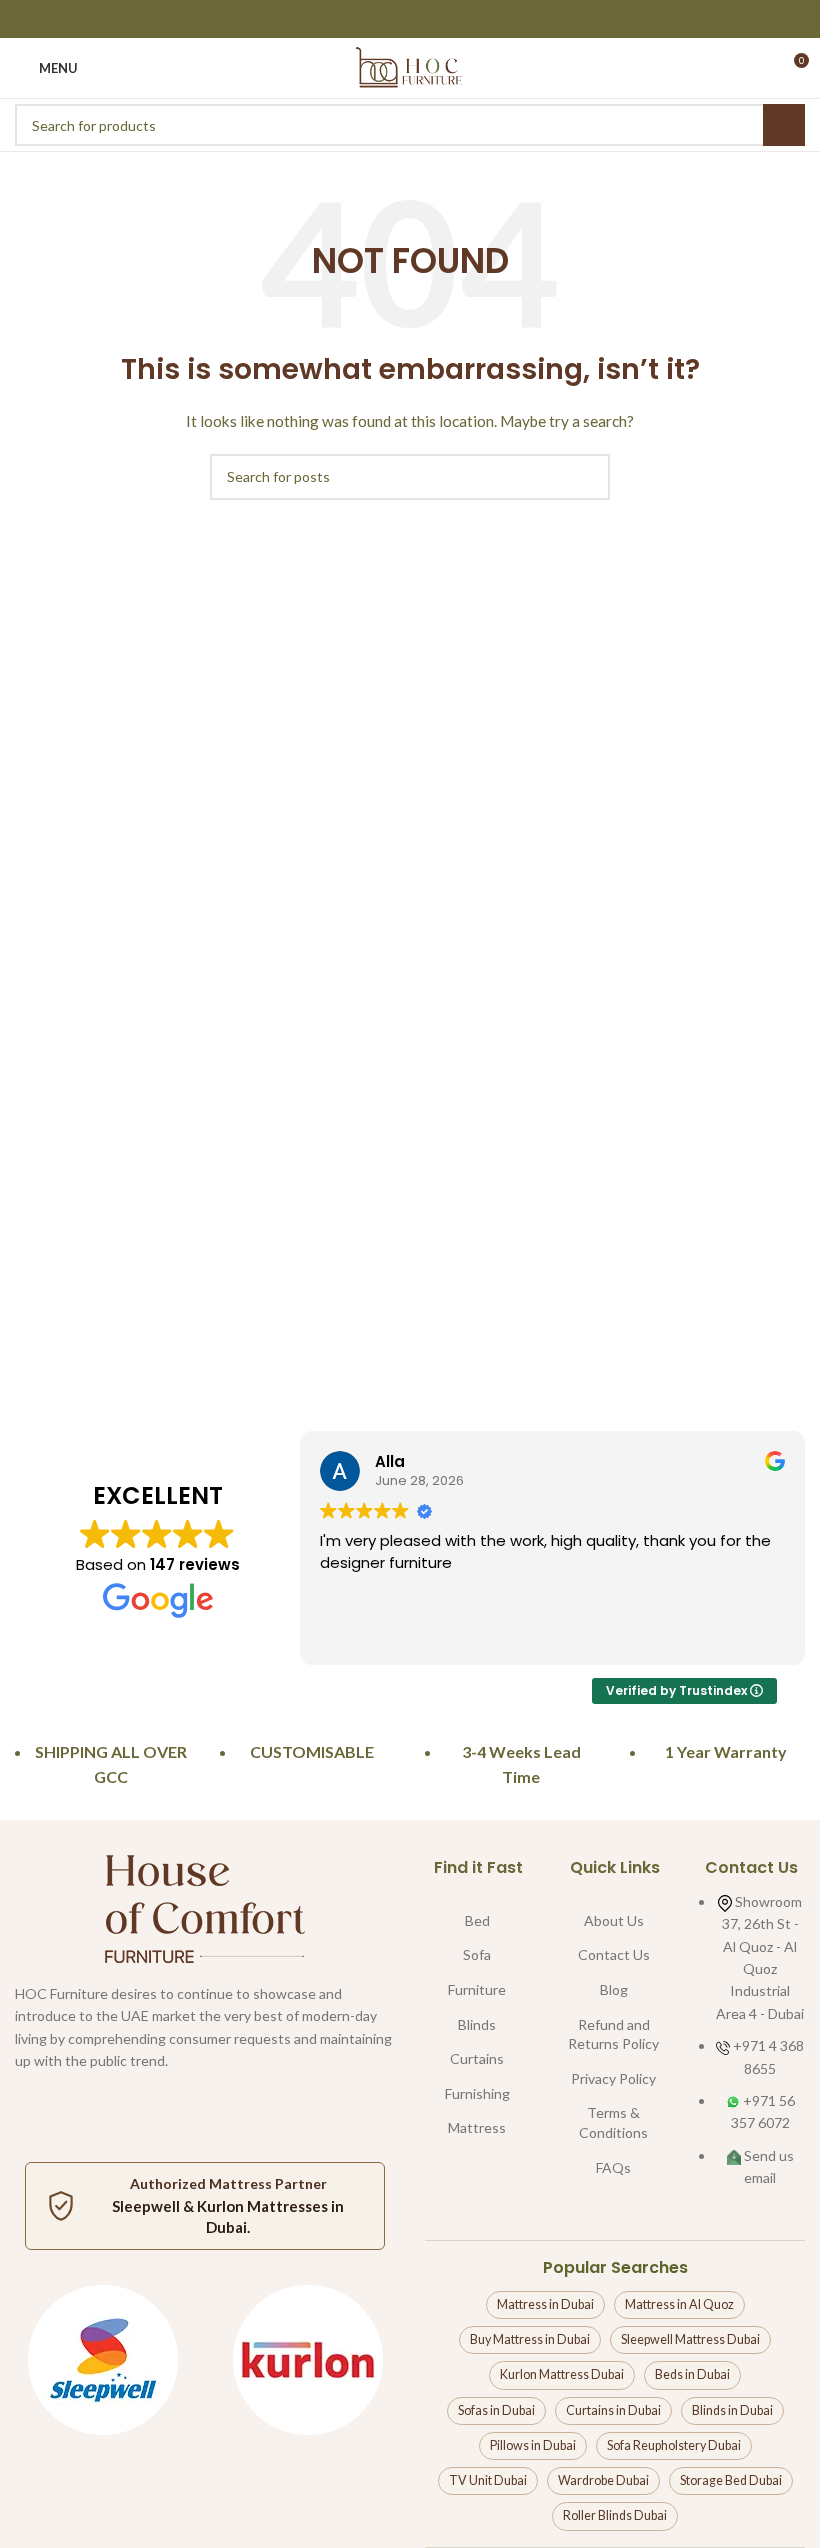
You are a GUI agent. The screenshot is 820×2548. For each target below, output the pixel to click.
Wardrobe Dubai (603, 2480)
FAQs (613, 2167)
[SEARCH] (784, 125)
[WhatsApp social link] (280, 2092)
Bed (477, 1920)
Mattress (477, 2127)
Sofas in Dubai (496, 2410)
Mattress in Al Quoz (679, 2304)
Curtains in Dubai (613, 2410)
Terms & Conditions (613, 2122)
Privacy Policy (613, 2078)
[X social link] (384, 19)
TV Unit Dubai (488, 2480)
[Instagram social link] (130, 2092)
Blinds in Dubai (732, 2410)
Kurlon (220, 2206)
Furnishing (477, 2093)
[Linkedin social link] (435, 19)
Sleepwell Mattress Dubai (690, 2339)
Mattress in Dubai (545, 2304)
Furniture (477, 1989)
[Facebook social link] (359, 19)
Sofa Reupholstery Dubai (674, 2445)
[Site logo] (410, 66)
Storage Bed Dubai (731, 2480)
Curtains (477, 2058)
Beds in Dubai (692, 2374)
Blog (614, 1989)
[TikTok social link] (330, 2092)
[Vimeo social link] (230, 2092)
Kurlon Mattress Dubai (562, 2374)
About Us (614, 1920)
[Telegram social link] (460, 19)
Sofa (477, 1954)
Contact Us (614, 1954)
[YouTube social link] (180, 2092)
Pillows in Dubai (533, 2445)
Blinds (477, 2024)
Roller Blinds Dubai (615, 2515)
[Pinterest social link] (409, 19)
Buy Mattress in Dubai (530, 2339)
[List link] (751, 2037)
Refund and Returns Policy (613, 2034)
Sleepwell (146, 2206)
